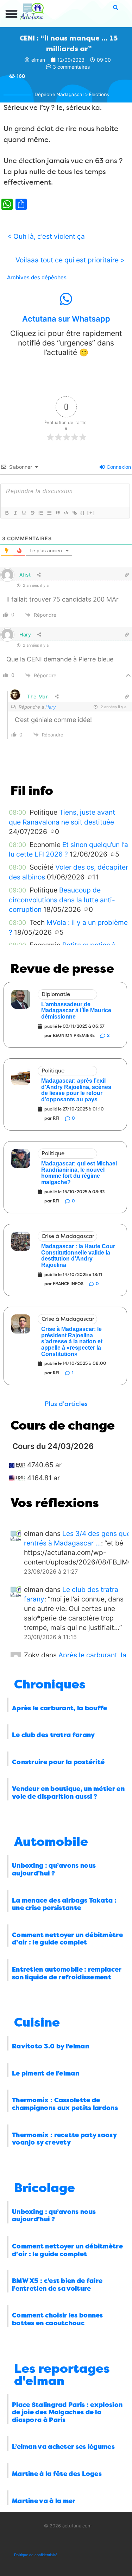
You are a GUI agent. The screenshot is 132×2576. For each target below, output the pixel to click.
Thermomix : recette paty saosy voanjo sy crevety (64, 2139)
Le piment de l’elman (46, 2073)
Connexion (118, 467)
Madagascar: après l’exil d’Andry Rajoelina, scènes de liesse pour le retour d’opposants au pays (76, 1090)
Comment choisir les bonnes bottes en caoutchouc (58, 2319)
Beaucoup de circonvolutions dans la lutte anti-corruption (62, 900)
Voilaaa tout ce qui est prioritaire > (70, 260)
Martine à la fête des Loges (57, 2474)
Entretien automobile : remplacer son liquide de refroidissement (67, 1973)
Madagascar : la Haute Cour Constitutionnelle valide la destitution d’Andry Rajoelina (78, 1256)
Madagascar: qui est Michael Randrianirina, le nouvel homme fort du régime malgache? (79, 1173)
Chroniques (50, 1684)
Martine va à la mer (44, 2501)
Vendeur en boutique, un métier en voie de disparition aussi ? (68, 1793)
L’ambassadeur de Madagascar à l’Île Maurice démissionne (76, 1010)
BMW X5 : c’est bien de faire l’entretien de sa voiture (57, 2285)
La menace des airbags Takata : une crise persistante (64, 1904)
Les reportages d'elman (62, 2375)
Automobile (51, 1842)
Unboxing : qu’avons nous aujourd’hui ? (54, 1869)
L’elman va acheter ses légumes (63, 2447)
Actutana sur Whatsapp (66, 319)
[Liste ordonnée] (40, 513)
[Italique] (15, 513)
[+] (91, 513)
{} (83, 513)
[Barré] (32, 513)
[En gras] (7, 513)
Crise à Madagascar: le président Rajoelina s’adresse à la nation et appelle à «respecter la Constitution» (72, 1341)
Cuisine (37, 2023)
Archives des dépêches (37, 278)
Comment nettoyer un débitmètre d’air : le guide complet (67, 1939)
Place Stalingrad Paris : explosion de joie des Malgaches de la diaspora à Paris (67, 2412)
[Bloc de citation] (57, 513)
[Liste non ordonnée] (49, 513)
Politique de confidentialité (36, 2555)
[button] (12, 14)
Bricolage (45, 2188)
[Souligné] (24, 513)
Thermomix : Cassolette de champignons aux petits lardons (65, 2104)
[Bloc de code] (66, 513)
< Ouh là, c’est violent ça (46, 236)
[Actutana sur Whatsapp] (66, 299)
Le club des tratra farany (54, 1735)
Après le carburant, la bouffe (60, 1708)
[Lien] (74, 513)
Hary (51, 707)
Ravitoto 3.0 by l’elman (51, 2046)
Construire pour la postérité (58, 1762)
